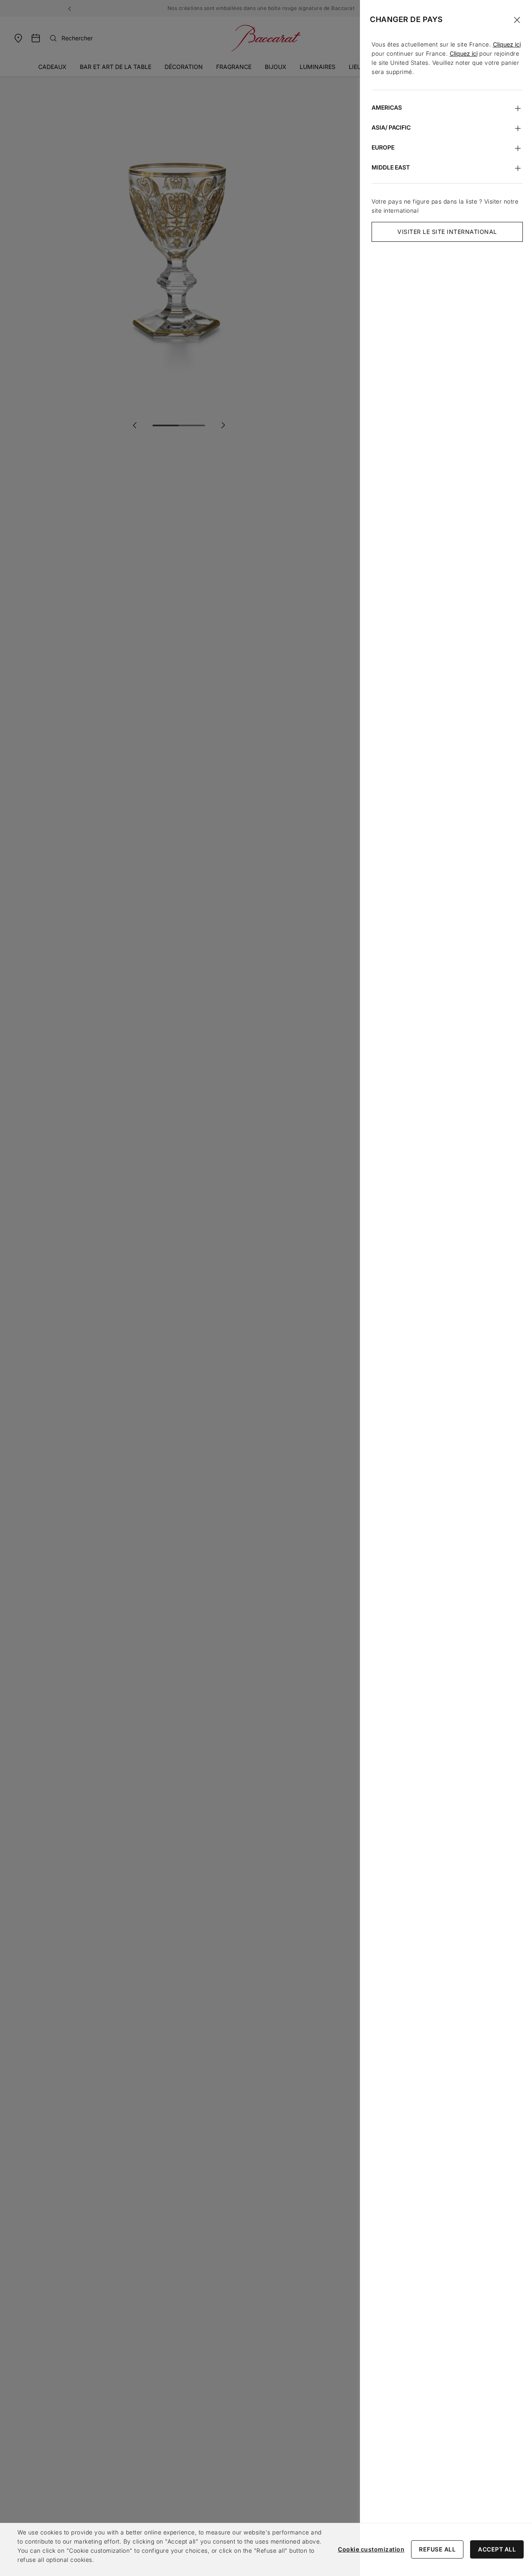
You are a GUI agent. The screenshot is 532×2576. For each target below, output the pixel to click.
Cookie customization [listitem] (371, 2549)
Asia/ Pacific (391, 127)
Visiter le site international (447, 232)
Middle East (391, 167)
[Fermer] (517, 20)
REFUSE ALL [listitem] (437, 2549)
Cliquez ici (507, 44)
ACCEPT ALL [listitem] (497, 2549)
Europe (383, 147)
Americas (387, 107)
